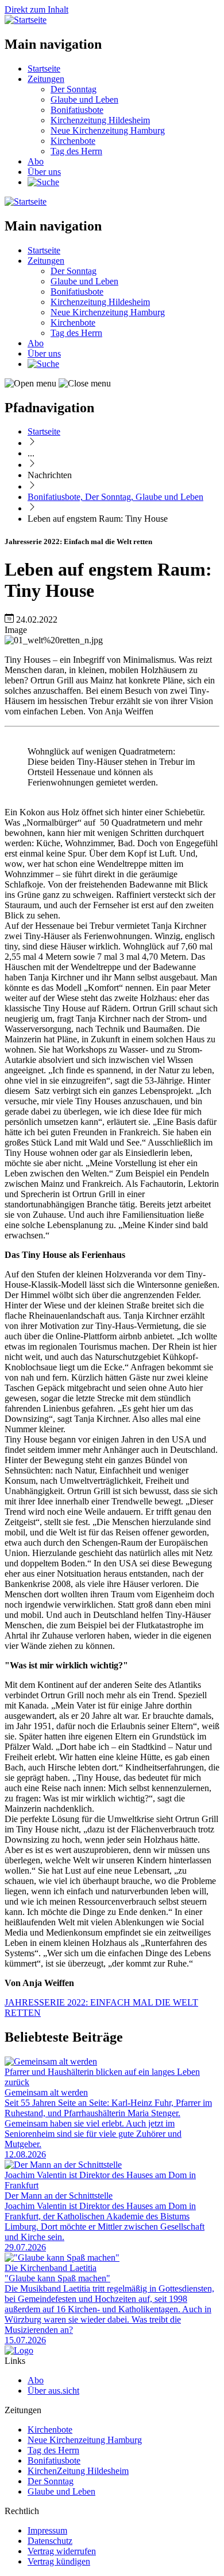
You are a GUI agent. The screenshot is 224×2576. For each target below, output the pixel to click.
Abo (36, 161)
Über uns (44, 172)
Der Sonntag (74, 89)
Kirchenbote (73, 141)
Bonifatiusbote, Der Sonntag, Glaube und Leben (115, 497)
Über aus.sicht (53, 2391)
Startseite (44, 69)
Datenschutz (50, 2541)
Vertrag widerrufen (62, 2551)
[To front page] (19, 2350)
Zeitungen (46, 79)
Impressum (47, 2530)
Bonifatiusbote (77, 110)
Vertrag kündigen (59, 2561)
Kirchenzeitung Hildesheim (100, 120)
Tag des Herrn (76, 151)
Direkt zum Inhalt (36, 9)
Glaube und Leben (84, 99)
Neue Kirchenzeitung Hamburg (108, 130)
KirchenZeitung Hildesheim (78, 2471)
